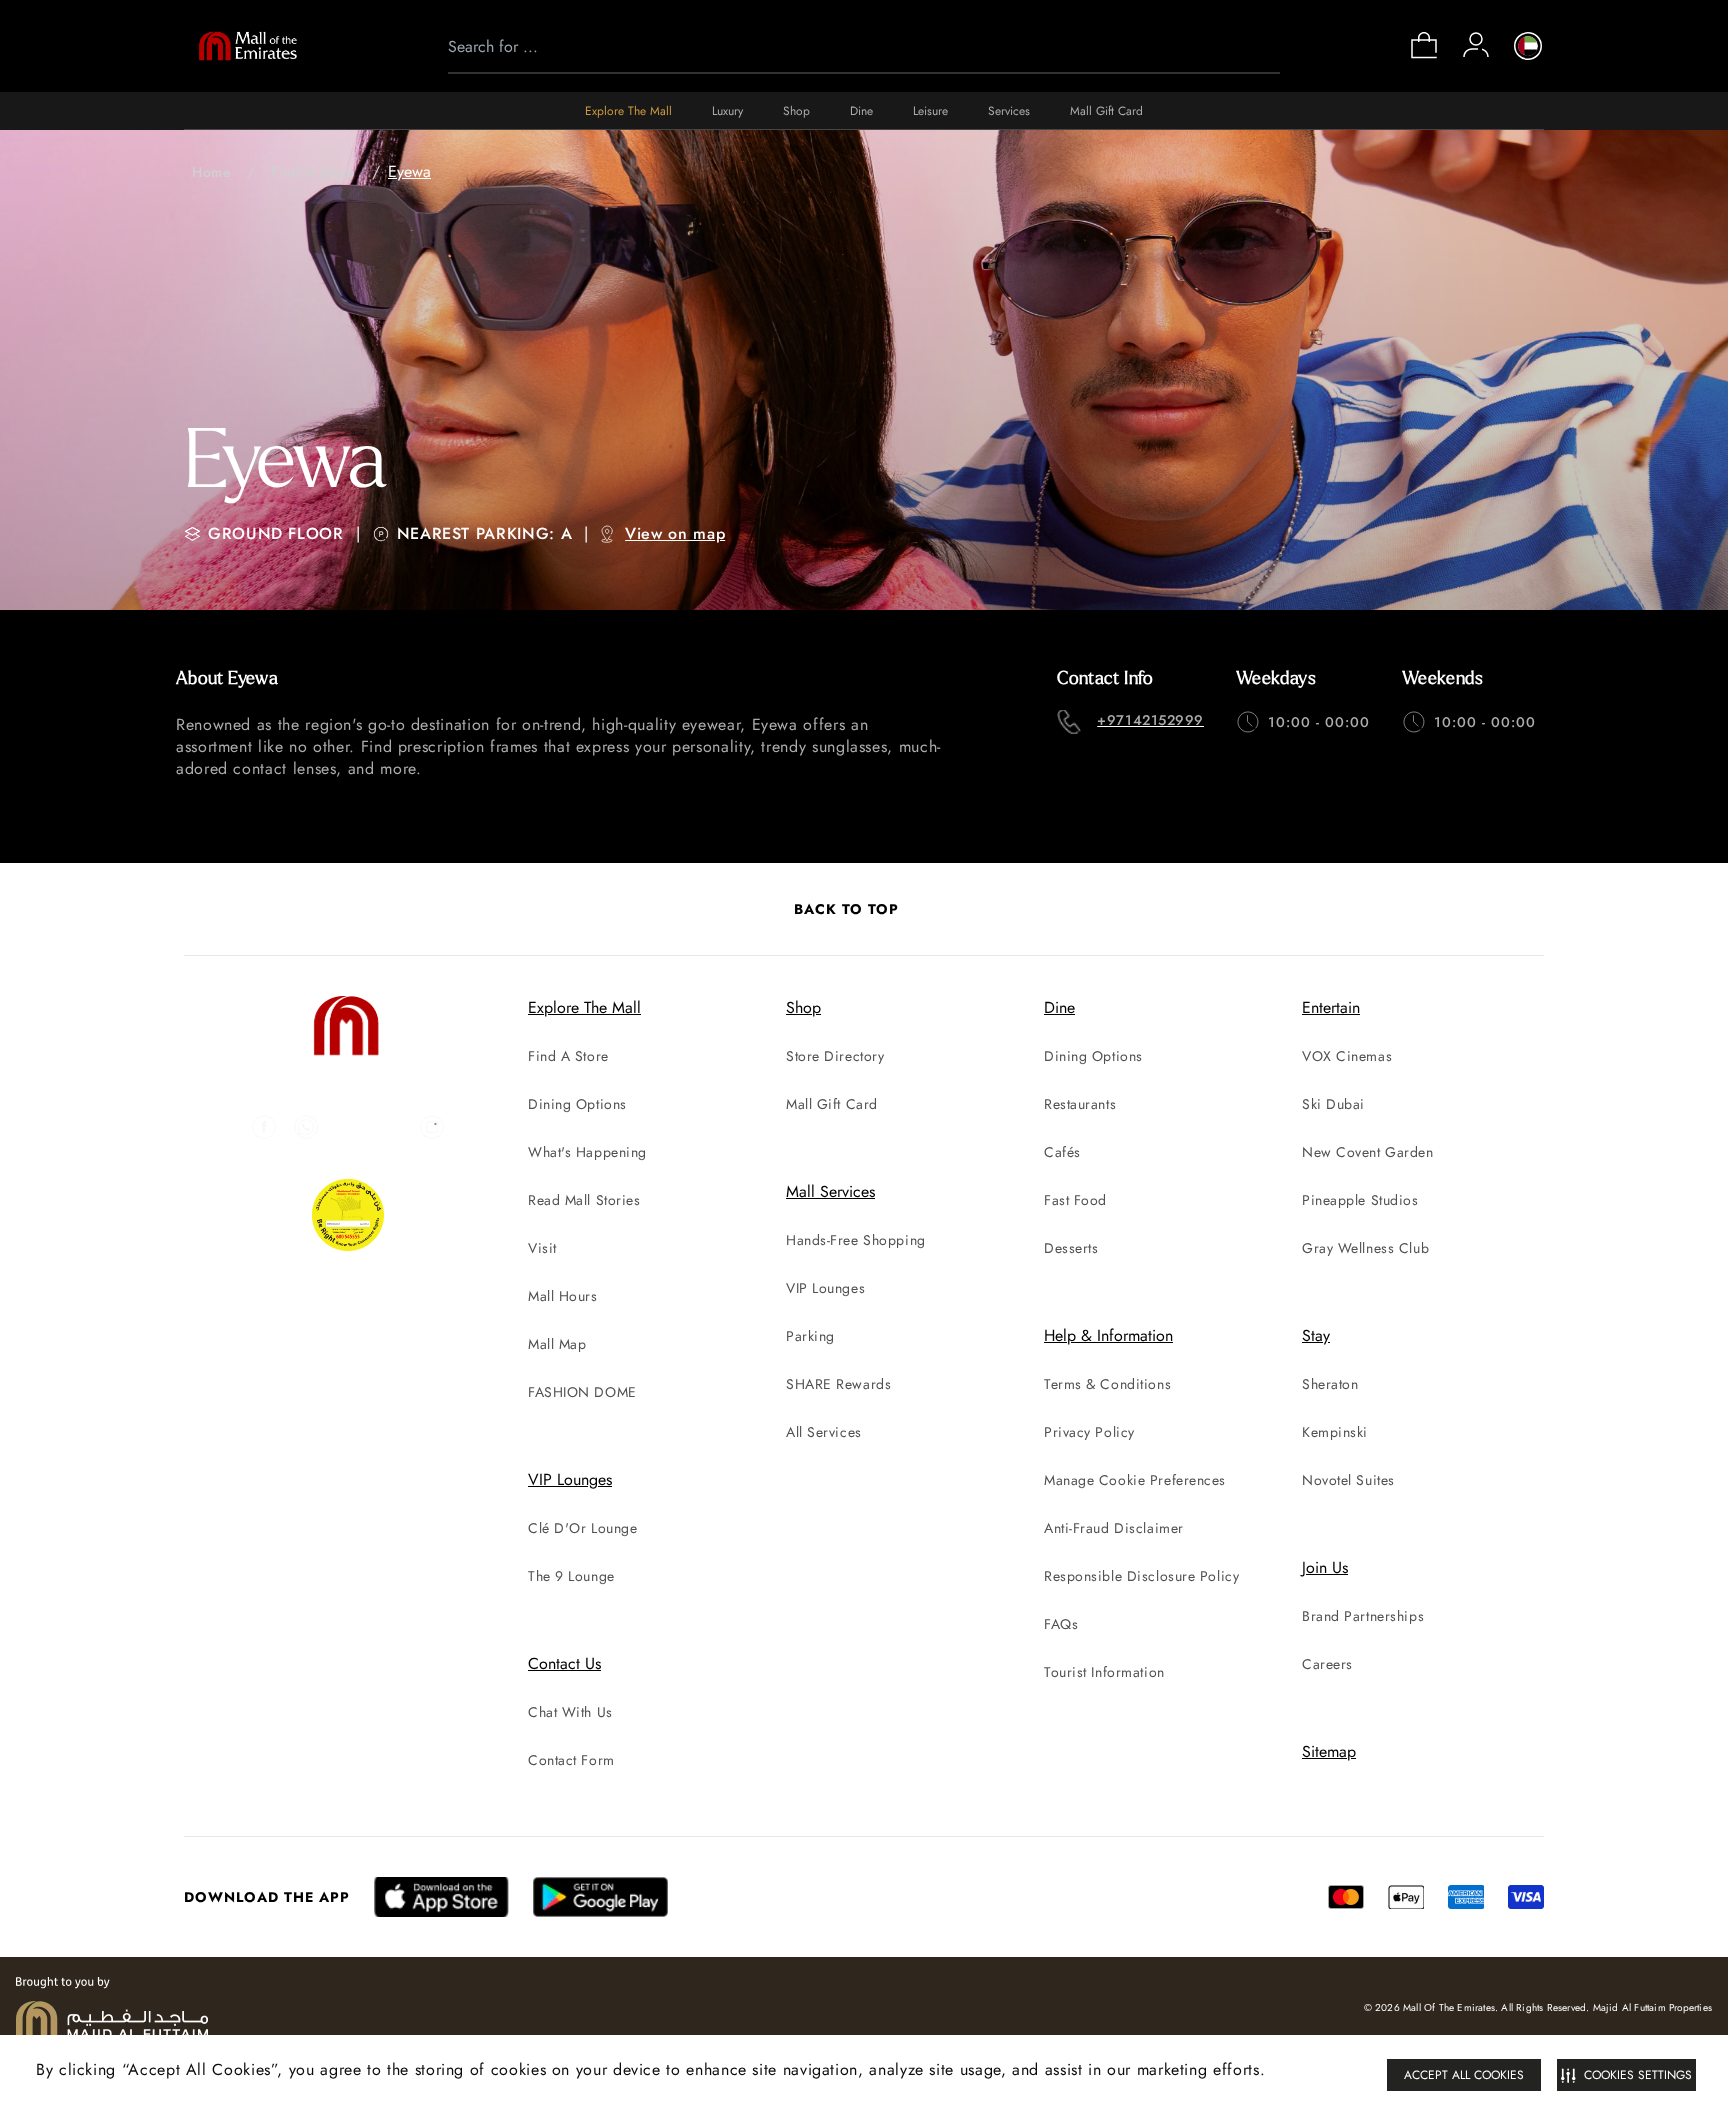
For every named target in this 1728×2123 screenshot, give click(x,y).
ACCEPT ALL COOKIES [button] (1464, 2075)
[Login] (1476, 45)
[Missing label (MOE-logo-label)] (248, 46)
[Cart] (1424, 56)
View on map (675, 533)
